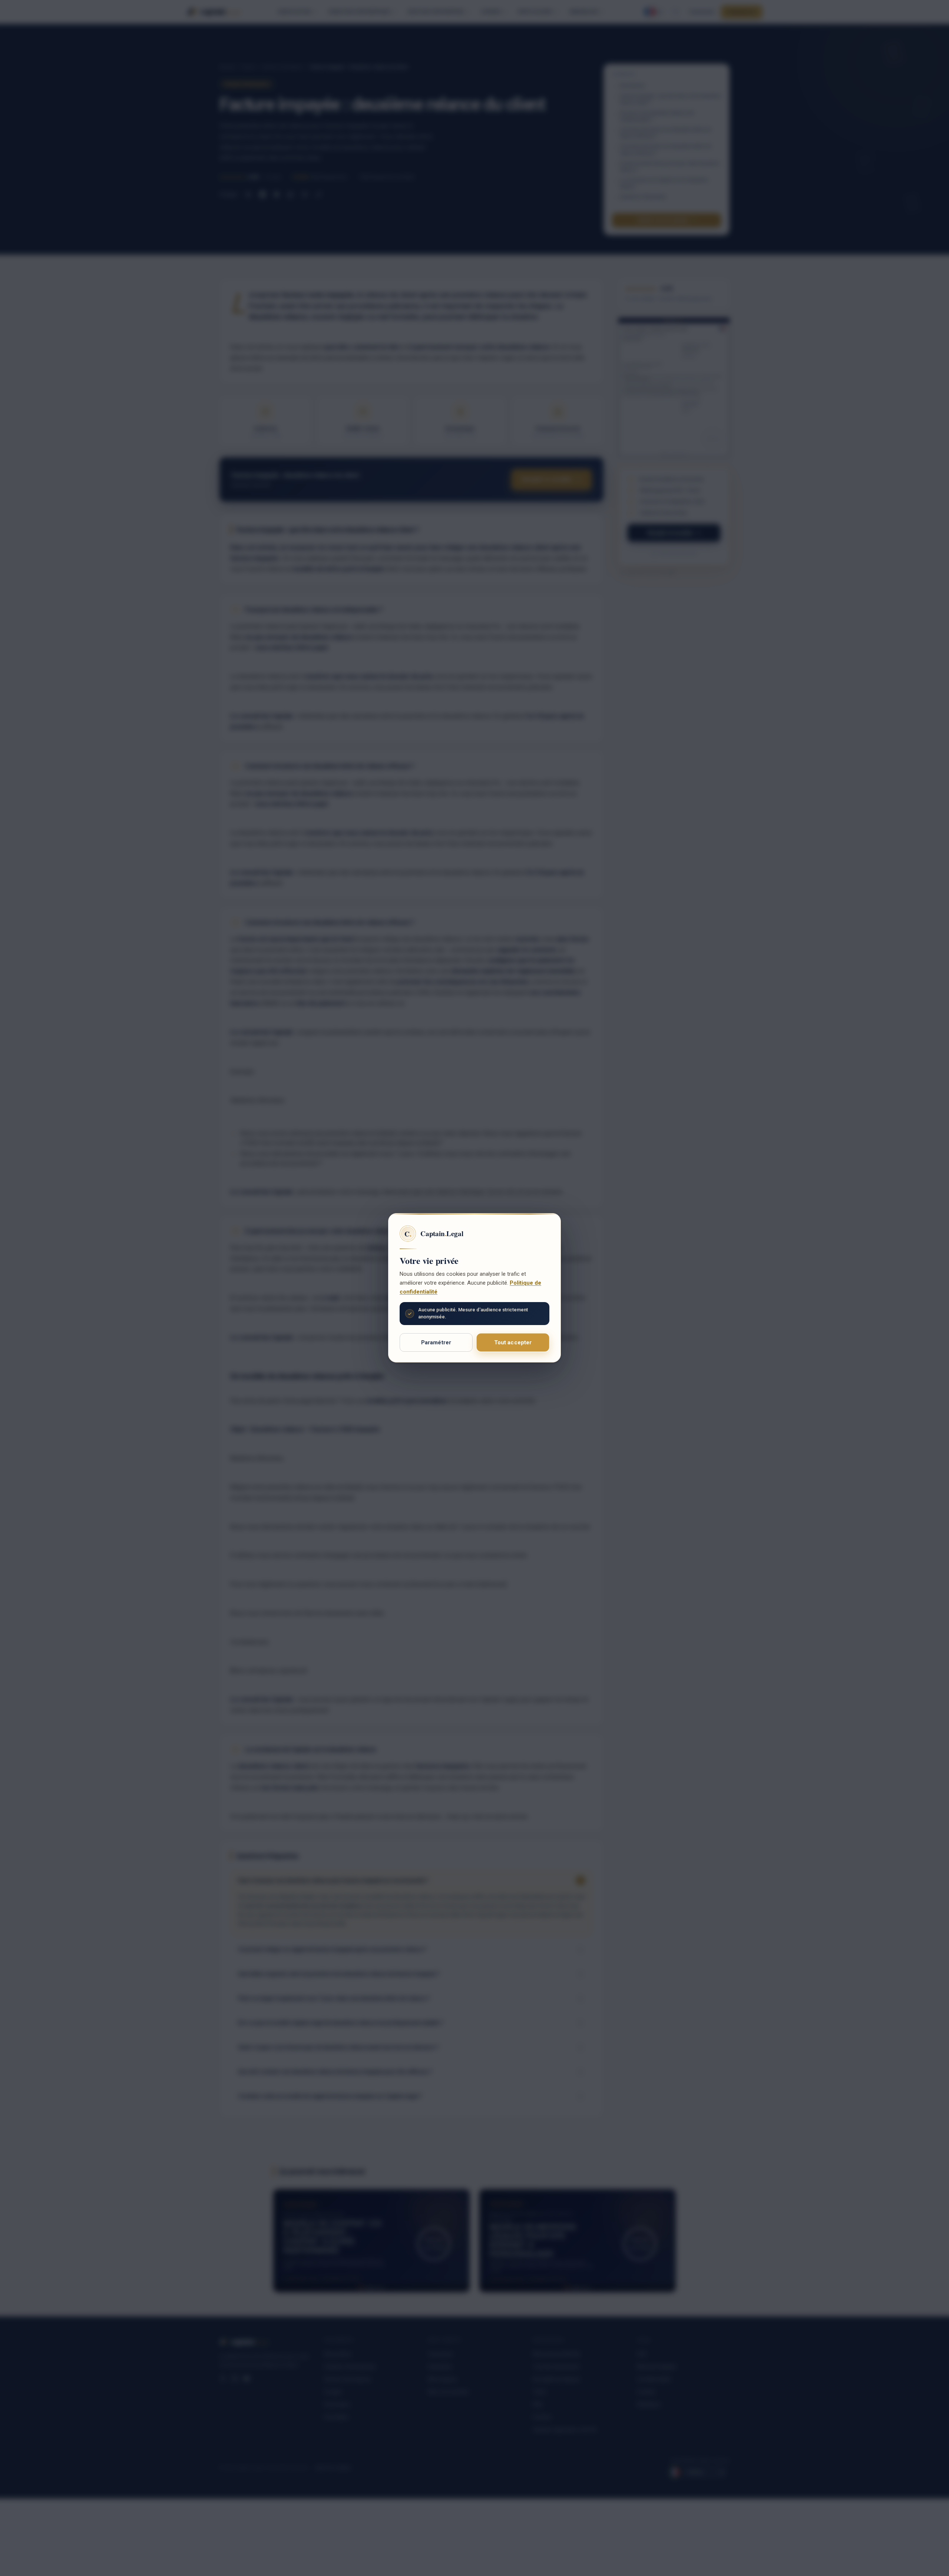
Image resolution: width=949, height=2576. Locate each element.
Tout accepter (513, 1342)
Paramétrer (436, 1342)
